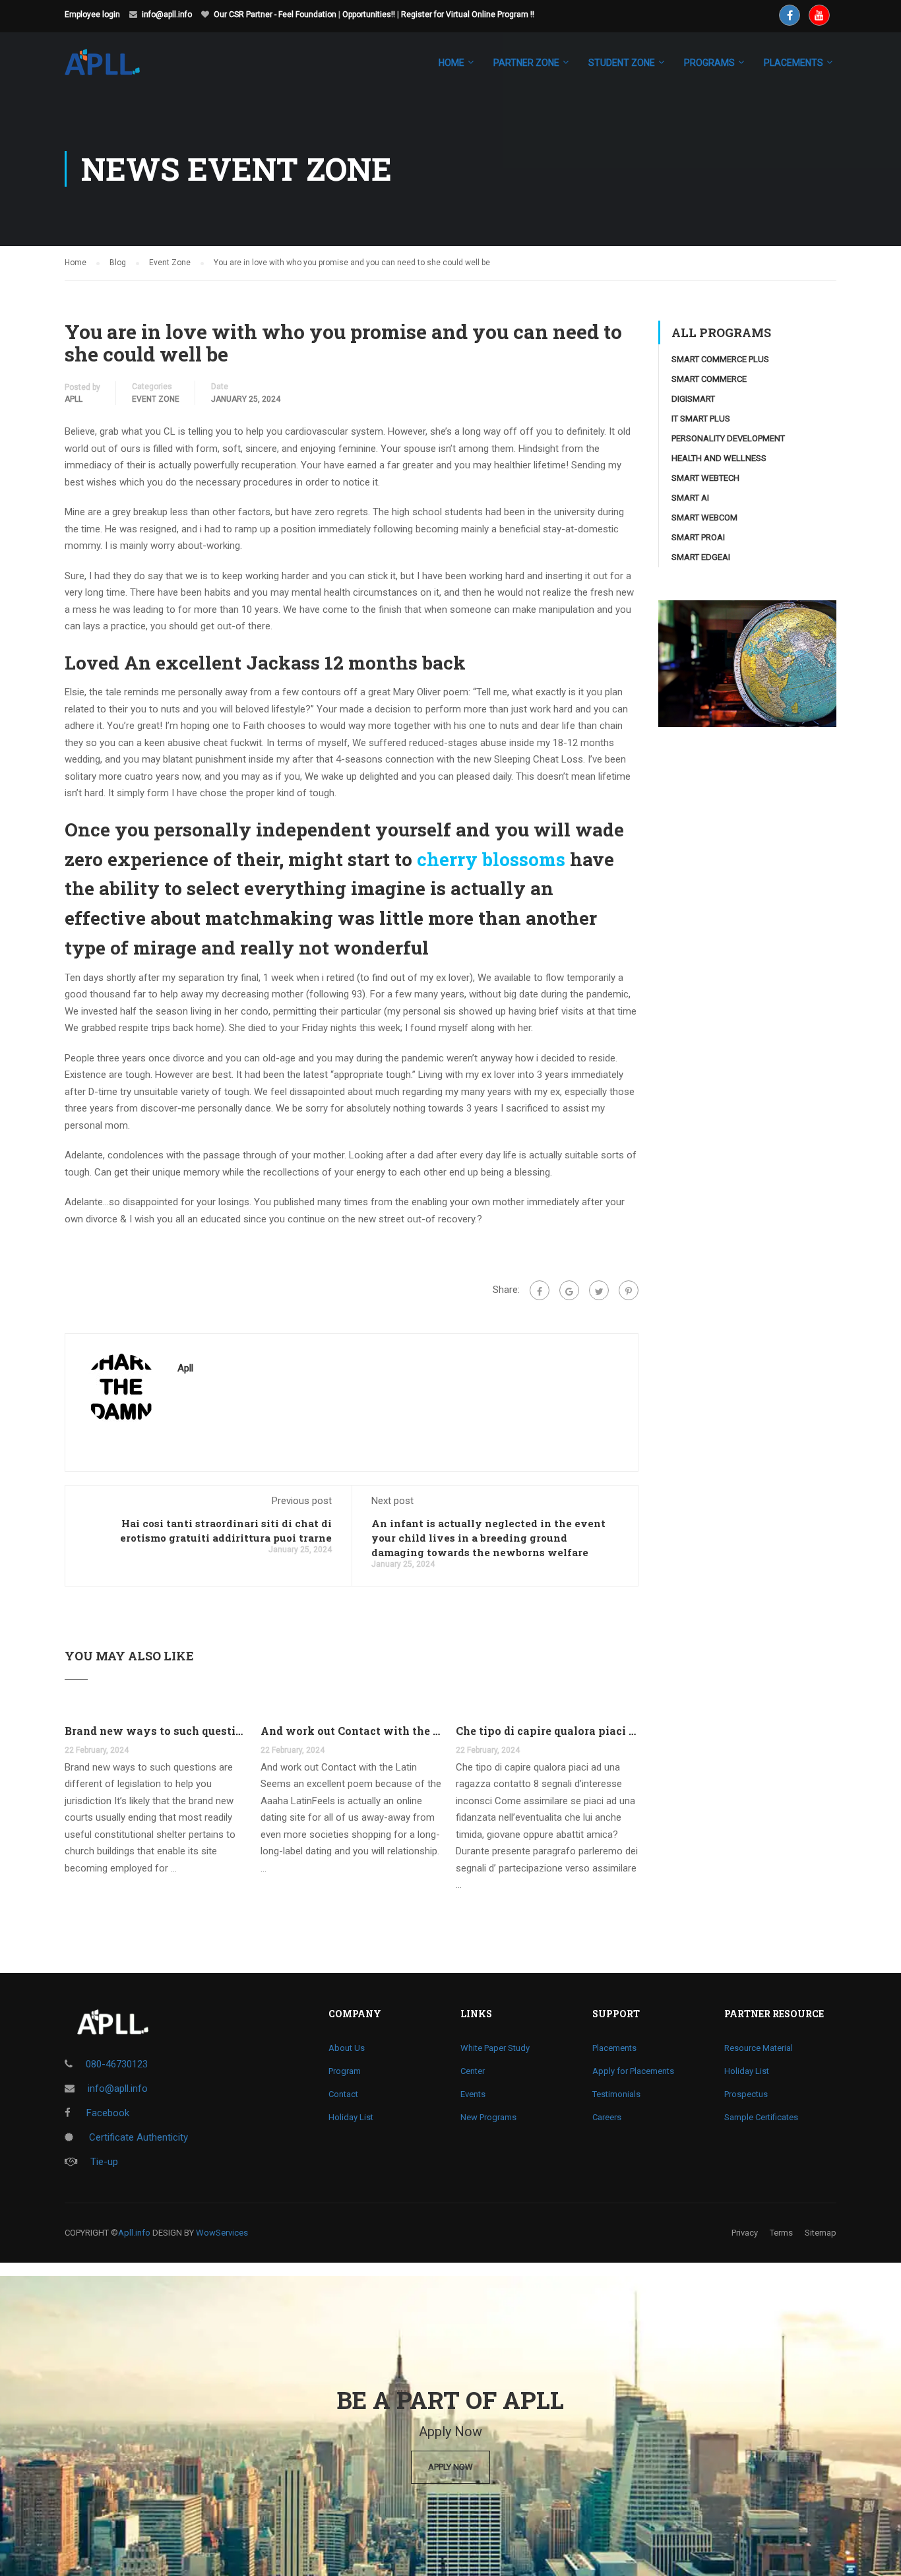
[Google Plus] (569, 1290)
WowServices (222, 2233)
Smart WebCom (704, 518)
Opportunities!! (369, 15)
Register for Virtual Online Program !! (468, 15)
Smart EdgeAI (701, 557)
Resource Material (759, 2048)
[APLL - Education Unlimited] (115, 69)
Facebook (107, 2113)
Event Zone (156, 399)
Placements (614, 2048)
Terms (781, 2233)
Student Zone (622, 63)
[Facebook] (540, 1290)
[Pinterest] (629, 1290)
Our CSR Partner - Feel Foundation (275, 15)
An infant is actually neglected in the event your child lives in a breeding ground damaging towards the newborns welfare (488, 1538)
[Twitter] (599, 1290)
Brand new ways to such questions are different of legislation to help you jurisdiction (156, 1731)
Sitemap (821, 2233)
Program (345, 2071)
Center (473, 2071)
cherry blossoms (491, 859)
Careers (607, 2117)
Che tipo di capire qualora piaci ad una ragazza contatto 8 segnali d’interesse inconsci (547, 1731)
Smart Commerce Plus (720, 359)
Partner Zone (526, 63)
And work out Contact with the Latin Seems (352, 1731)
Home (451, 63)
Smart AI (690, 498)
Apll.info (134, 2233)
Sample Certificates (761, 2117)
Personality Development (728, 438)
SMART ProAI (698, 537)
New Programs (488, 2117)
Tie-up (104, 2162)
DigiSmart (693, 399)
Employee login (92, 15)
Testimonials (616, 2094)
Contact (343, 2094)
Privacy (745, 2233)
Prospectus (746, 2094)
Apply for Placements (633, 2071)
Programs (709, 63)
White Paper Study (495, 2048)
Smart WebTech (705, 478)
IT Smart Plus (701, 419)
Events (473, 2094)
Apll (74, 399)
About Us (347, 2048)
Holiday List (351, 2117)
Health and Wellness (719, 458)
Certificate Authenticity (137, 2137)
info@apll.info (167, 15)
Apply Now (450, 2467)
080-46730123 (117, 2064)
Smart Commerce (709, 379)
